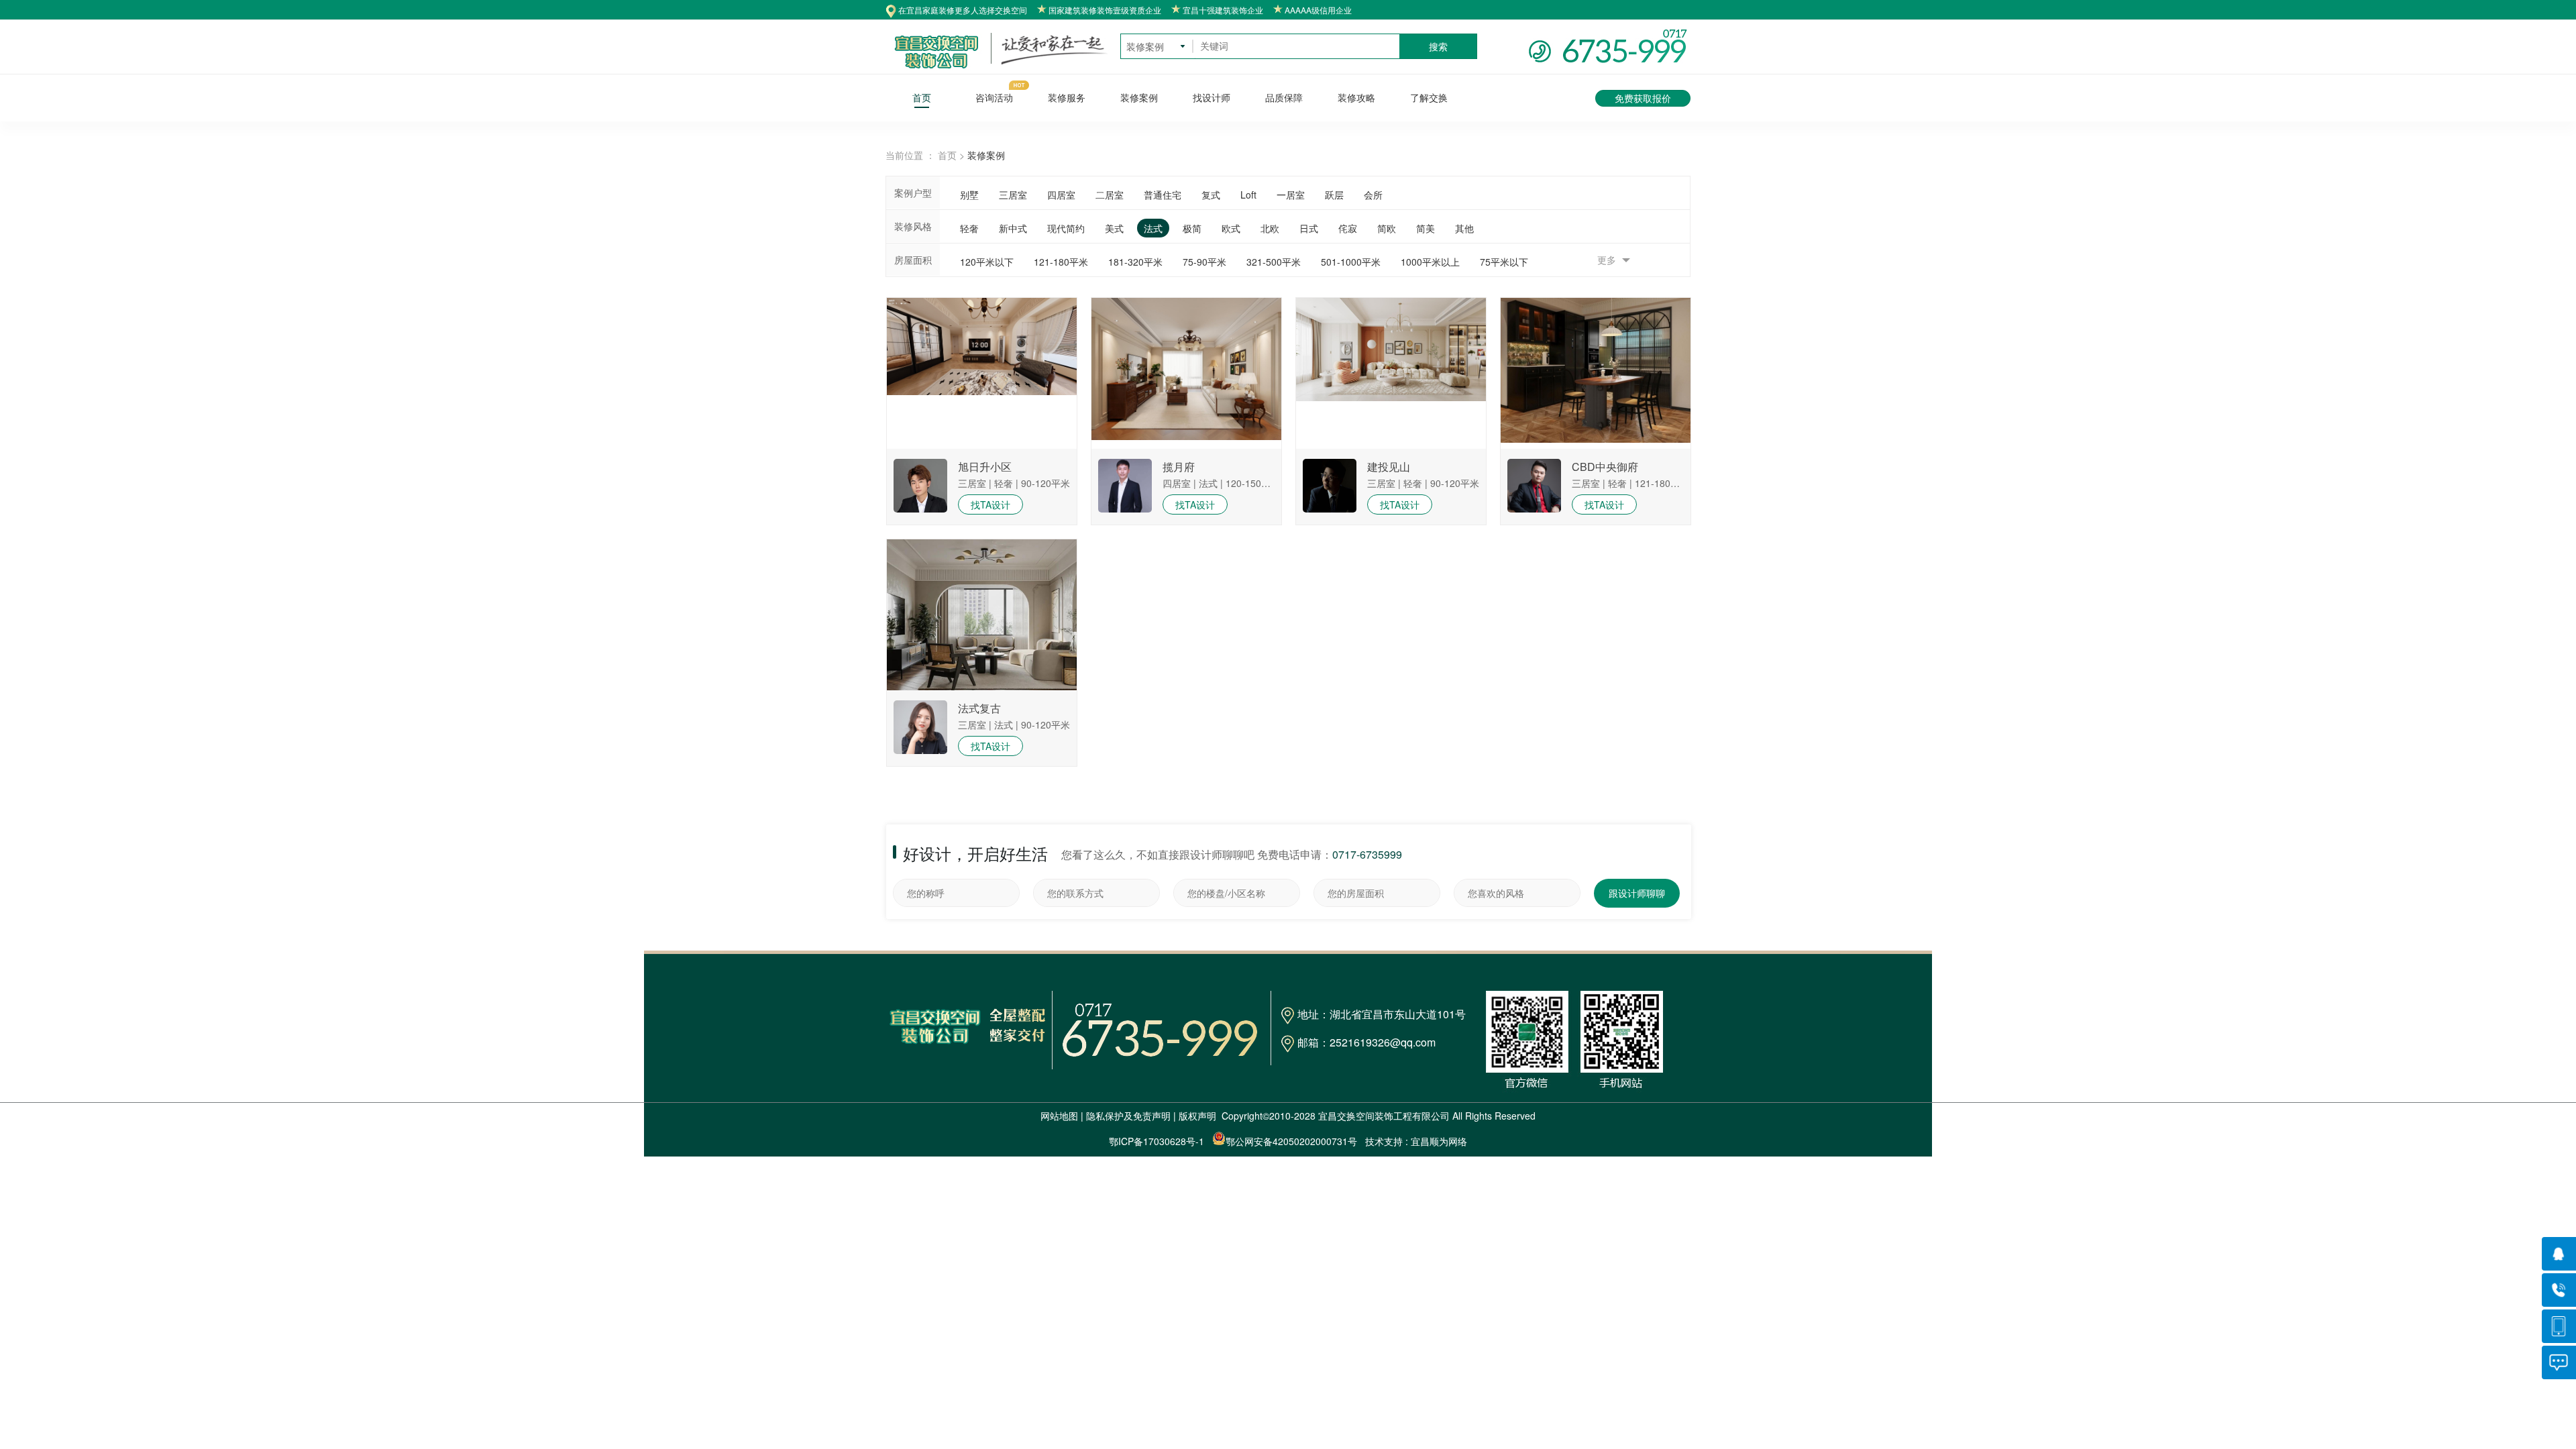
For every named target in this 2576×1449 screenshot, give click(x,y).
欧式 (1231, 228)
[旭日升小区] (920, 512)
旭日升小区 (985, 467)
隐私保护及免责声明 (1128, 1116)
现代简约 (1066, 228)
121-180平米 (1061, 262)
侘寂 (1348, 228)
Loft (1248, 195)
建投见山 (1389, 467)
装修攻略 (1356, 98)
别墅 (969, 195)
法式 (1153, 228)
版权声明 (1197, 1116)
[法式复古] (920, 753)
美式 (1114, 228)
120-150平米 (1253, 483)
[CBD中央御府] (1534, 512)
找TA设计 (990, 504)
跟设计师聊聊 (1637, 893)
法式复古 (979, 708)
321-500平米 (1274, 262)
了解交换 (1429, 98)
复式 (1211, 195)
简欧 (1387, 228)
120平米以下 (987, 262)
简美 (1426, 228)
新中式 (1013, 228)
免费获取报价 (1643, 98)
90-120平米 (1045, 483)
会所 (1373, 195)
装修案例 (1139, 98)
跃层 (1334, 195)
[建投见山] (1330, 512)
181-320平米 (1135, 262)
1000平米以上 (1430, 262)
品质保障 (1284, 98)
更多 (1608, 260)
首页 (922, 98)
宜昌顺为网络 (1439, 1141)
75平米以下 (1504, 262)
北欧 (1270, 228)
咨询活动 (994, 98)
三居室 (1013, 195)
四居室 (1061, 195)
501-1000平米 (1351, 262)
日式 (1309, 228)
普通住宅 (1163, 195)
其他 (1464, 228)
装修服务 (1067, 98)
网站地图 (1059, 1116)
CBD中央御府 (1605, 467)
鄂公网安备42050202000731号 (1291, 1141)
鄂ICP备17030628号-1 (1157, 1141)
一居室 (1291, 195)
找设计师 (1212, 98)
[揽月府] (1125, 512)
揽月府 (1179, 467)
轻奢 (969, 228)
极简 (1192, 228)
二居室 (1110, 195)
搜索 (1438, 46)
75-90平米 (1204, 262)
